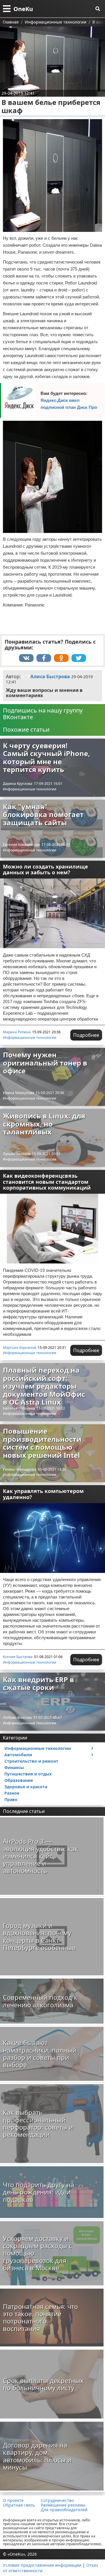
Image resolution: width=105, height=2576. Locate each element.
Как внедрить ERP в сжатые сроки (38, 1683)
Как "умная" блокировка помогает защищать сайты (43, 814)
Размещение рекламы (63, 2505)
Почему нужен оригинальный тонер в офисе (45, 1063)
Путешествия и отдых (28, 1774)
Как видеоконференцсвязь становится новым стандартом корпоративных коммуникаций (47, 1182)
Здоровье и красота (26, 1787)
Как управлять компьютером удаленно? (43, 1494)
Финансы (14, 1767)
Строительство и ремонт (31, 1761)
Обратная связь (19, 2505)
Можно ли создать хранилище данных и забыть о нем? (45, 870)
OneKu (23, 9)
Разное (12, 1793)
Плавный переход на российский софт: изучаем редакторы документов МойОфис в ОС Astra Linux (44, 1386)
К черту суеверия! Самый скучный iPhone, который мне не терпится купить (47, 758)
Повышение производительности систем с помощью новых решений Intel (42, 1443)
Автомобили (18, 1755)
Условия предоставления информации (42, 2565)
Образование (19, 1780)
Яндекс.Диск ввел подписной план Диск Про (69, 404)
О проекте (13, 2500)
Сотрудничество (57, 2500)
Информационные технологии (30, 789)
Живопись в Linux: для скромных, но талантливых (44, 1124)
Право (11, 1799)
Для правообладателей (64, 2510)
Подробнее (86, 1035)
